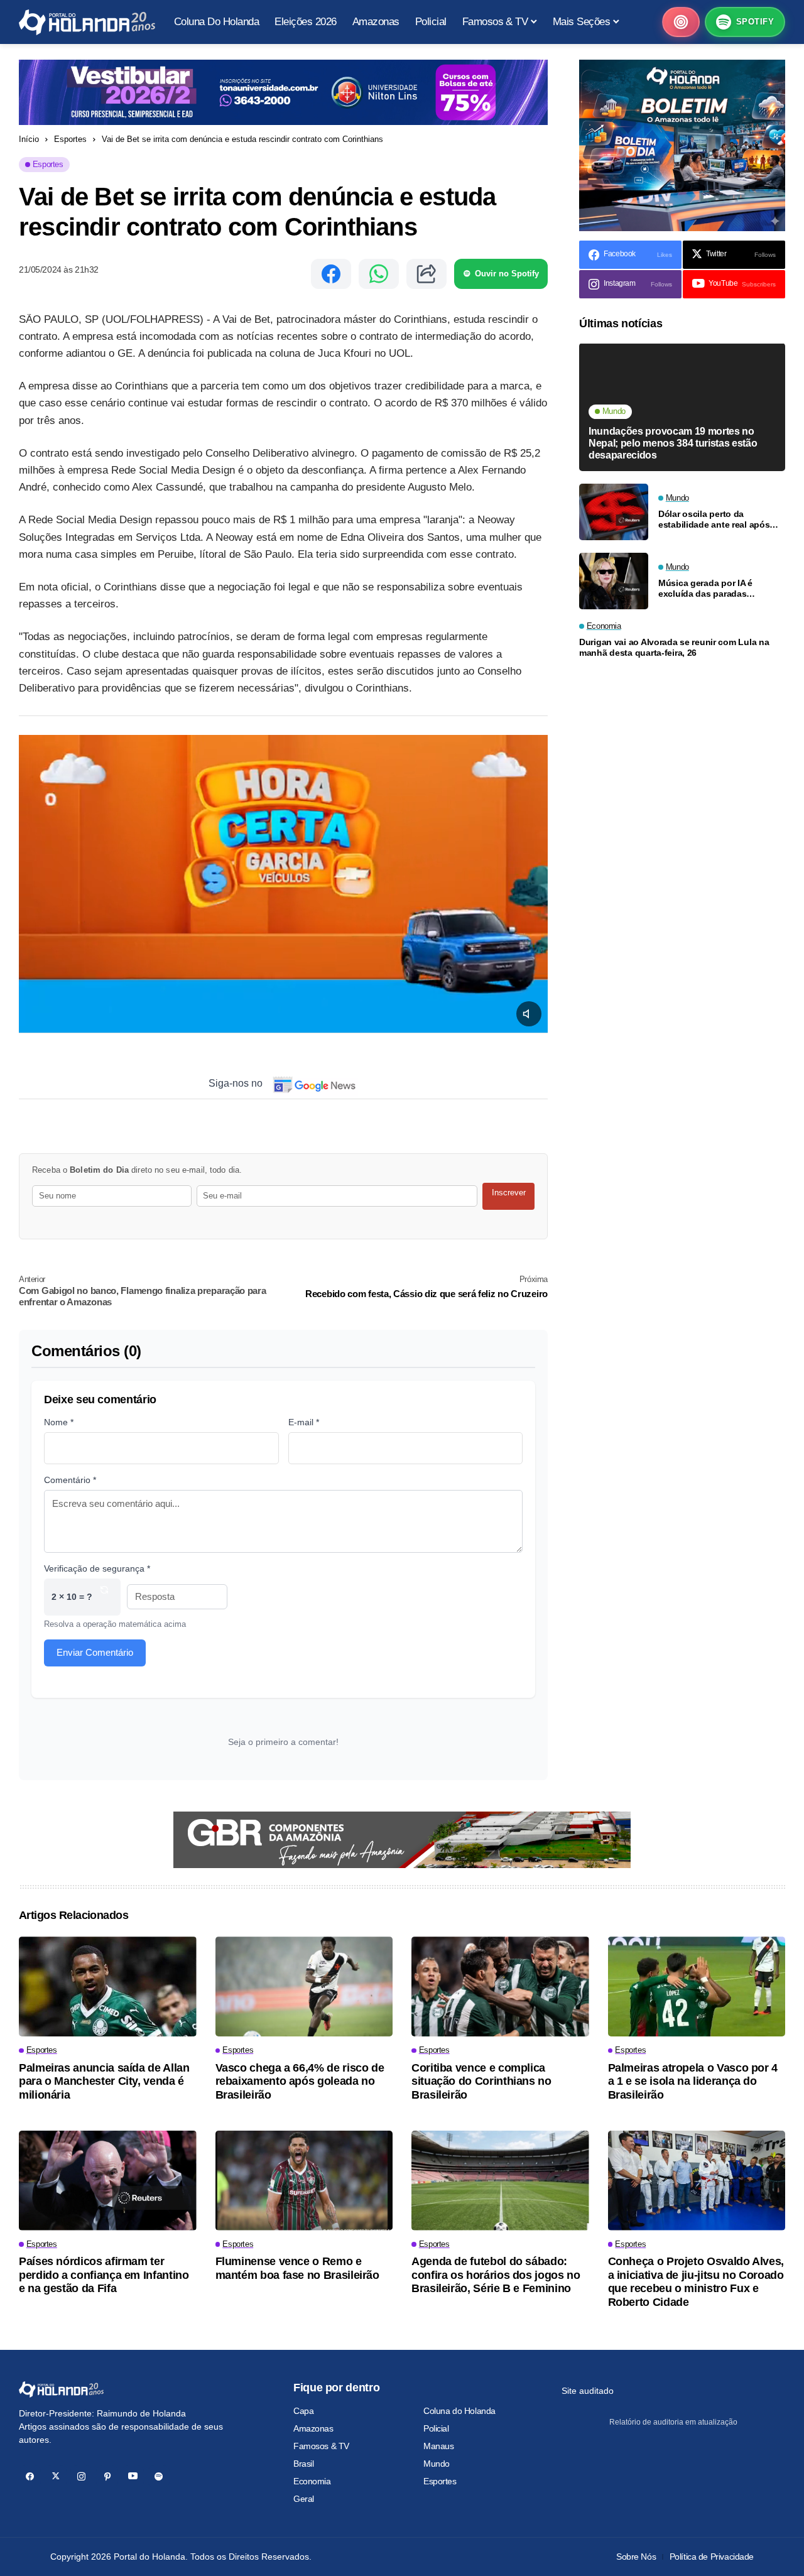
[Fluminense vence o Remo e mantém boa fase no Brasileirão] (304, 2181)
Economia (312, 2481)
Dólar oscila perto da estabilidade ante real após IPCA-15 (714, 519)
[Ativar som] (529, 1014)
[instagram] (81, 2476)
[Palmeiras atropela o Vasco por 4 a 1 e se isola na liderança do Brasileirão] (697, 1986)
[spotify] (159, 2476)
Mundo (437, 2464)
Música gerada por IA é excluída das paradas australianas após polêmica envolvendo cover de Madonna (715, 589)
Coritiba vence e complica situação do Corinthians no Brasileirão (481, 2081)
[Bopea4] (87, 22)
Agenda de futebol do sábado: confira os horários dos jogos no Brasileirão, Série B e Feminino (496, 2275)
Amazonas (313, 2428)
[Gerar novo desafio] (104, 1597)
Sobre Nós (636, 2557)
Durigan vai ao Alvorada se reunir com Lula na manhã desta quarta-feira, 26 (674, 648)
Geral (304, 2499)
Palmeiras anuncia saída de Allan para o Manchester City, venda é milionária (104, 2081)
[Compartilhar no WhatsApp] (379, 274)
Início (29, 139)
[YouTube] (133, 2476)
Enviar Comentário (95, 1652)
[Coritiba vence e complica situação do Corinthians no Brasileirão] (500, 1986)
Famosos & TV (321, 2446)
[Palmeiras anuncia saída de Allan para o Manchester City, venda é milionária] (108, 1986)
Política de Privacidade (712, 2557)
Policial (436, 2428)
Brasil (303, 2464)
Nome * (59, 1422)
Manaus (438, 2446)
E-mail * (304, 1422)
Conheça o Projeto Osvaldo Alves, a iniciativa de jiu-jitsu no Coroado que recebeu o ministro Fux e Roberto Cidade (696, 2282)
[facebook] (30, 2476)
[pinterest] (107, 2476)
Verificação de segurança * (97, 1568)
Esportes (70, 139)
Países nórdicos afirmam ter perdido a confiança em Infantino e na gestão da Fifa (104, 2275)
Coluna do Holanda (459, 2411)
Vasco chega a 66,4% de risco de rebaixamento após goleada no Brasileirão (300, 2081)
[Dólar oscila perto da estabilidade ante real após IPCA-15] (614, 512)
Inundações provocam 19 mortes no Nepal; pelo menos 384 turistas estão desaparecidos (673, 443)
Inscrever (509, 1193)
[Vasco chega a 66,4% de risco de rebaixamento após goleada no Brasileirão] (304, 1986)
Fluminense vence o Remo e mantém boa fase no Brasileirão (297, 2268)
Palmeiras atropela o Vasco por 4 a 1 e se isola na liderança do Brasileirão (693, 2081)
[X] (56, 2476)
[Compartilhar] (426, 274)
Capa (303, 2411)
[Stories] (681, 22)
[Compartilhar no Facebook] (331, 274)
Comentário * (70, 1480)
